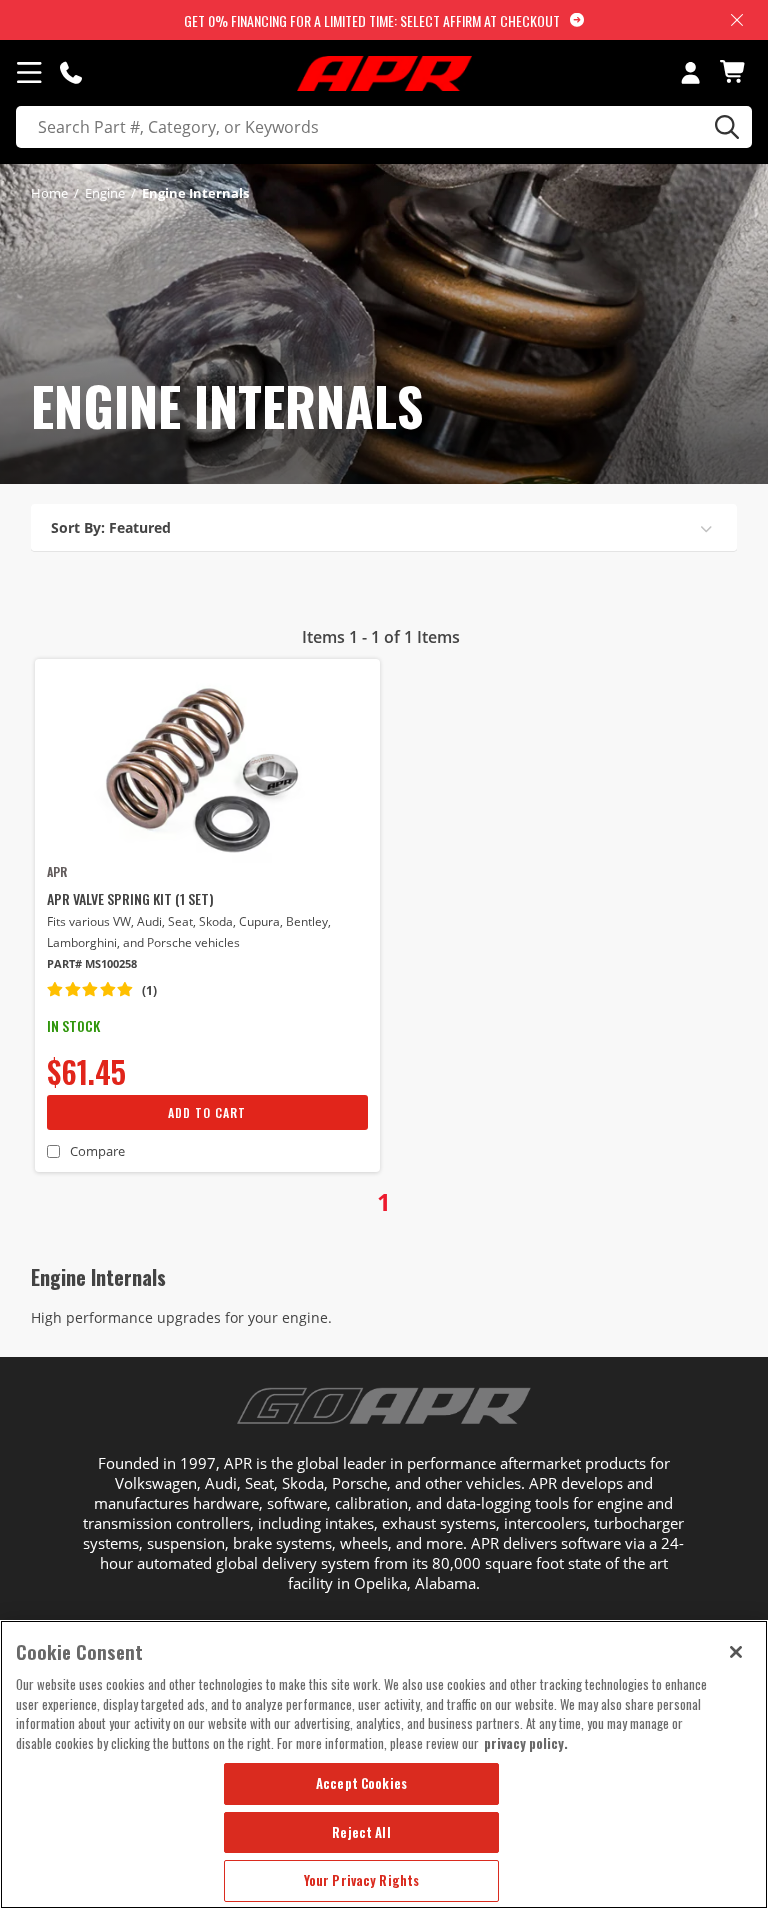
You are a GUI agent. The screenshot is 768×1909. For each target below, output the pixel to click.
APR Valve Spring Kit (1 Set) (130, 898)
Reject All (361, 1832)
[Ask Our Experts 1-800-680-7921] (71, 72)
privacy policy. (526, 1743)
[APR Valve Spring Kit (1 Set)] (207, 767)
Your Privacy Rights (361, 1880)
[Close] (736, 1652)
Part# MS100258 (92, 963)
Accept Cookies (361, 1783)
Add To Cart (207, 1112)
